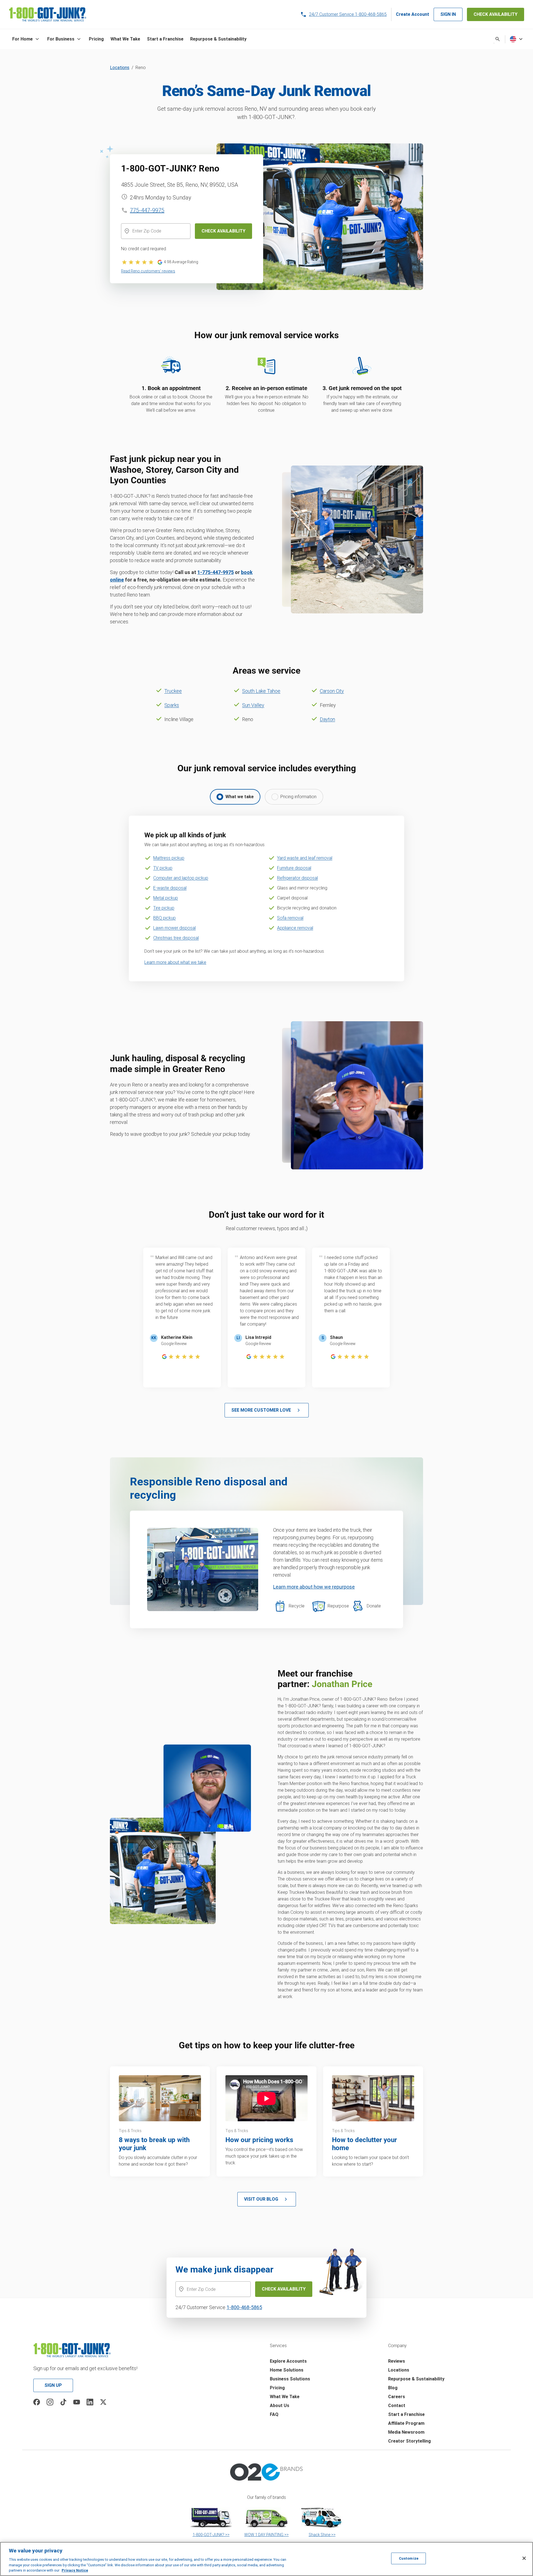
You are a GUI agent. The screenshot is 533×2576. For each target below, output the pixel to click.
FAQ (274, 2414)
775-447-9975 (147, 210)
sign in (448, 14)
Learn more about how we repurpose (314, 1587)
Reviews (397, 2361)
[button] (26, 39)
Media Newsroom (406, 2432)
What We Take (285, 2397)
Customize (409, 2558)
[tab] (235, 797)
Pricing (277, 2388)
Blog (393, 2388)
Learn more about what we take (175, 962)
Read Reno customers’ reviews (148, 271)
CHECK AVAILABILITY (496, 14)
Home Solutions (287, 2370)
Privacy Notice (75, 2570)
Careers (397, 2397)
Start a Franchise (406, 2414)
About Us (280, 2406)
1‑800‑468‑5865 (244, 2307)
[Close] (524, 2558)
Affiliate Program (406, 2423)
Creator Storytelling (409, 2441)
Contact (397, 2406)
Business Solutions (290, 2379)
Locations (120, 68)
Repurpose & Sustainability (416, 2379)
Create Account (413, 14)
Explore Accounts (288, 2361)
